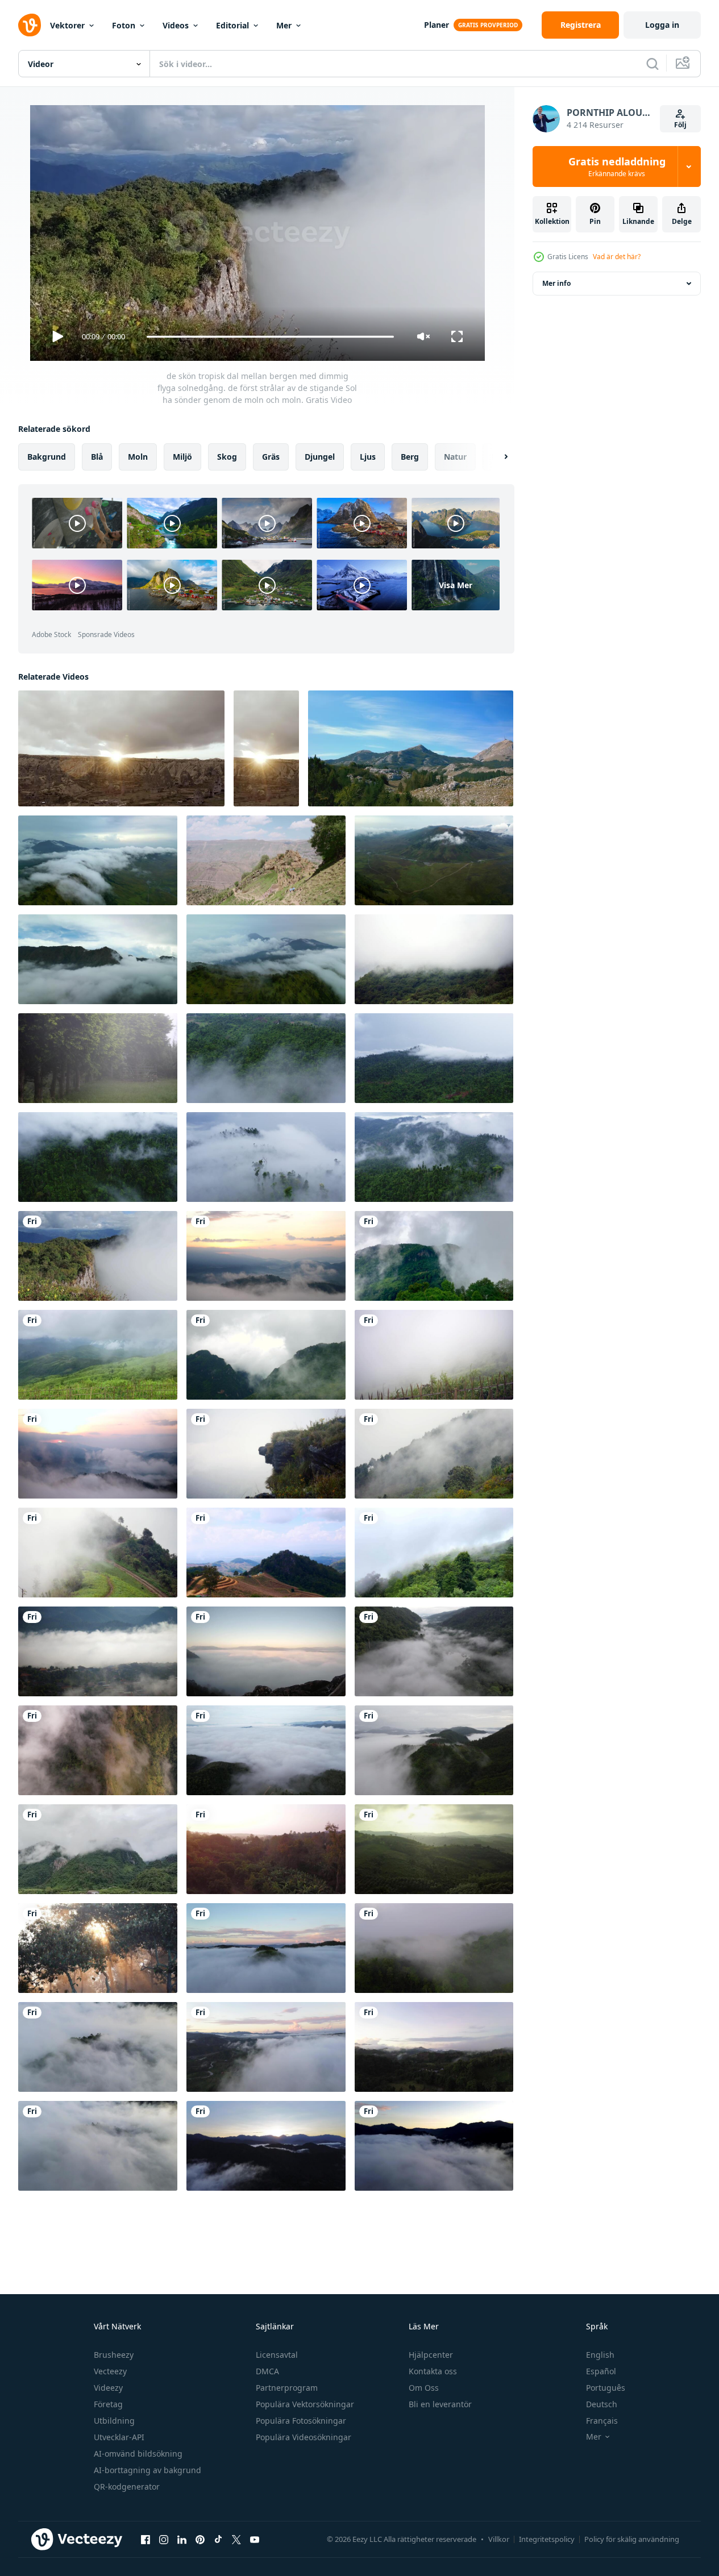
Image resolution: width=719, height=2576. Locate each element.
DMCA (267, 2371)
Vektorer (67, 25)
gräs (271, 457)
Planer (437, 25)
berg (410, 457)
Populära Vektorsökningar (305, 2404)
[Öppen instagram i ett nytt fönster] (164, 2539)
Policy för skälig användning (632, 2539)
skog (227, 457)
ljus (368, 457)
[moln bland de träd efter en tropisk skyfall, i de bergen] (98, 1157)
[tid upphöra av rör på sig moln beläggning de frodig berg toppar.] (98, 1849)
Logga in (662, 25)
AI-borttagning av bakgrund (147, 2470)
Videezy (108, 2388)
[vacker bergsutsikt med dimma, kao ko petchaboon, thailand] (434, 1849)
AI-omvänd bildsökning (138, 2454)
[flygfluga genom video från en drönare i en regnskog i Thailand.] (266, 1849)
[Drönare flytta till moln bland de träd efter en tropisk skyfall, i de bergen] (434, 1058)
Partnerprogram (287, 2388)
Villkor (499, 2539)
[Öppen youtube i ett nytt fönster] (255, 2539)
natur (455, 457)
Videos (176, 25)
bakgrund (47, 457)
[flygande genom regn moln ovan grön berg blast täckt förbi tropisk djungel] (98, 860)
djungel (320, 457)
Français (602, 2421)
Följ (680, 125)
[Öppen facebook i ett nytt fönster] (146, 2539)
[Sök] (652, 64)
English (600, 2355)
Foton (124, 25)
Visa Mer (456, 585)
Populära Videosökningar (304, 2437)
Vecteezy (110, 2371)
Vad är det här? (617, 257)
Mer (284, 25)
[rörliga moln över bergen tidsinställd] (266, 1553)
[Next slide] (496, 457)
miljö (182, 457)
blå (97, 457)
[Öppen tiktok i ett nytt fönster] (218, 2539)
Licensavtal (277, 2355)
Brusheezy (114, 2355)
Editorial (232, 25)
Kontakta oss (433, 2371)
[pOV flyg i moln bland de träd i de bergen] (266, 1157)
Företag (108, 2404)
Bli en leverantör (440, 2404)
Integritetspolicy (547, 2539)
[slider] (270, 337)
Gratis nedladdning (617, 167)
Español (601, 2371)
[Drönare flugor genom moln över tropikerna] (266, 1058)
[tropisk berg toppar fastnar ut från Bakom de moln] (98, 959)
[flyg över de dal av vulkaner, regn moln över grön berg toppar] (434, 860)
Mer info (556, 283)
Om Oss (424, 2388)
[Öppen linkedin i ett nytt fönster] (182, 2539)
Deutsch (602, 2404)
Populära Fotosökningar (301, 2421)
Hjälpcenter (431, 2355)
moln (138, 457)
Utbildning (114, 2421)
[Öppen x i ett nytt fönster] (236, 2539)
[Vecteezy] (30, 25)
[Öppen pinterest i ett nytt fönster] (200, 2539)
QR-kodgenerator (127, 2486)
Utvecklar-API (119, 2437)
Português (606, 2388)
